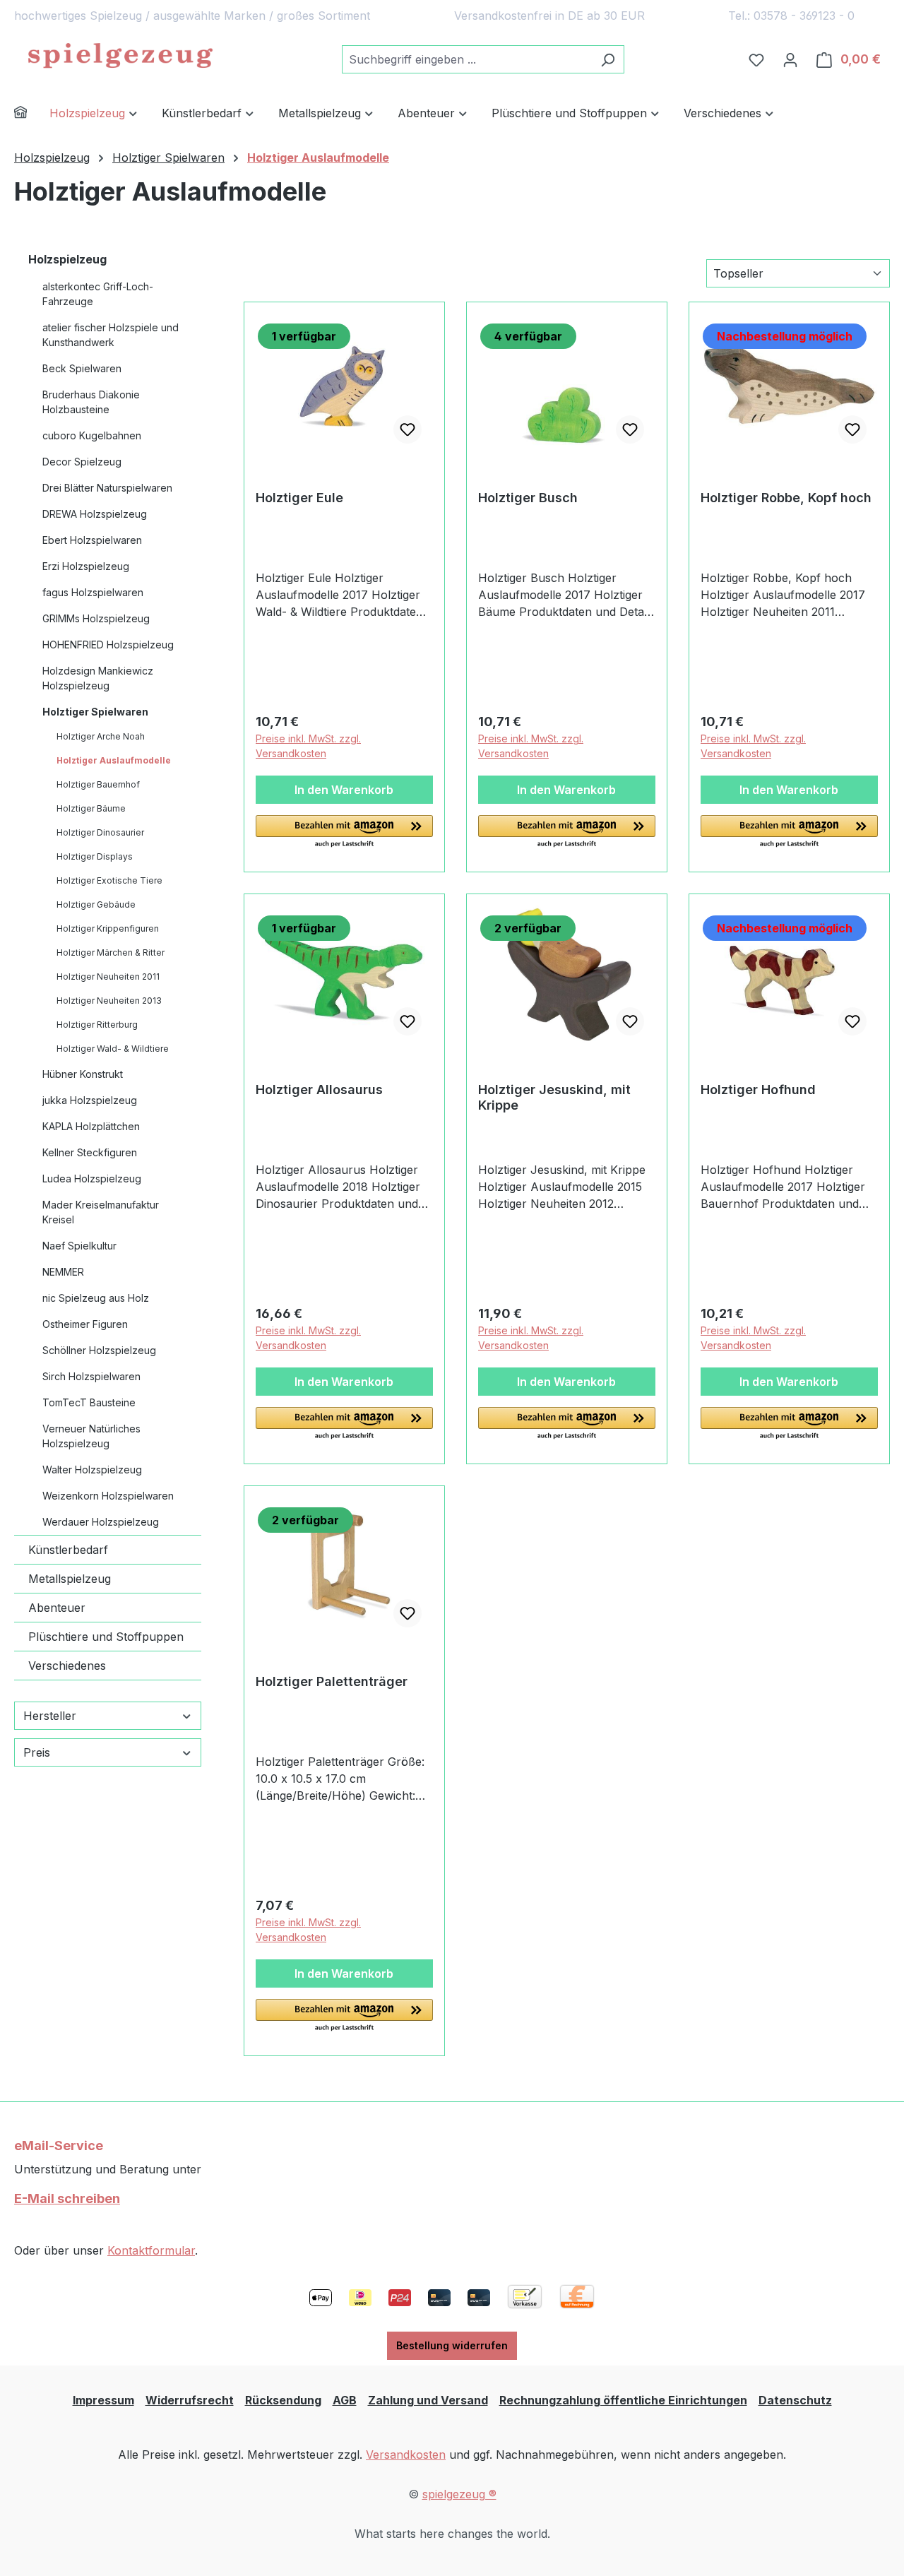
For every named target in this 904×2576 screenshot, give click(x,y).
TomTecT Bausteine (89, 1402)
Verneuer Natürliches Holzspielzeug (91, 1436)
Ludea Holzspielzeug (92, 1179)
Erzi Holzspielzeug (86, 566)
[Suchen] (608, 59)
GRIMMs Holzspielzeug (96, 618)
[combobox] (467, 59)
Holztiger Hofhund (758, 1090)
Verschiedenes (67, 1666)
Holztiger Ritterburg (97, 1025)
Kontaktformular (151, 2250)
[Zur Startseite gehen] (120, 57)
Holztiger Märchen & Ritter (111, 952)
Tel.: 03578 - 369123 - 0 (791, 16)
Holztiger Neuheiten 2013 (109, 1001)
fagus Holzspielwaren (93, 592)
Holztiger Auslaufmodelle (114, 760)
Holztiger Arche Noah (101, 736)
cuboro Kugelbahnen (92, 435)
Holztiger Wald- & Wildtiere (113, 1049)
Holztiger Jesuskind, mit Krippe (554, 1097)
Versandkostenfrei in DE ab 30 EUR (549, 16)
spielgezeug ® (459, 2494)
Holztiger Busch (528, 498)
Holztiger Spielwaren (95, 712)
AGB (345, 2400)
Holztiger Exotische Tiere (109, 880)
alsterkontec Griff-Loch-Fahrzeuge (98, 294)
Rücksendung (283, 2400)
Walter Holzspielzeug (92, 1470)
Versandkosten (406, 2455)
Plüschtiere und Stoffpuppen (106, 1637)
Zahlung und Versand (428, 2400)
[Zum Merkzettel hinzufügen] (408, 429)
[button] (344, 832)
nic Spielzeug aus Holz (96, 1298)
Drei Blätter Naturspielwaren (107, 488)
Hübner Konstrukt (83, 1074)
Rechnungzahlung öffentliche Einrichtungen (623, 2400)
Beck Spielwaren (82, 368)
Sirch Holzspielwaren (91, 1376)
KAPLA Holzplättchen (91, 1126)
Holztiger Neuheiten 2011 (108, 977)
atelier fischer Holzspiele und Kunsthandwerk (111, 335)
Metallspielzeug (70, 1579)
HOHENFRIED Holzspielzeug (108, 645)
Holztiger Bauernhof (98, 784)
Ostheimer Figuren (85, 1324)
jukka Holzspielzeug (90, 1100)
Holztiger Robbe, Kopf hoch (786, 498)
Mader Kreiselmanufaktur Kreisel (101, 1212)
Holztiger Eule (299, 498)
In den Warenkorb (344, 790)
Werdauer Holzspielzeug (101, 1522)
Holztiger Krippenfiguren (108, 928)
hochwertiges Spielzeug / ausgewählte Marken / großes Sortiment (192, 16)
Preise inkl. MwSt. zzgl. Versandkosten (308, 746)
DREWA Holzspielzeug (95, 514)
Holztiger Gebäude (96, 904)
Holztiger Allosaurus (319, 1090)
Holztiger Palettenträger (332, 1681)
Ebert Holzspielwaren (92, 540)
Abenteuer (57, 1608)
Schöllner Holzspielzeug (99, 1350)
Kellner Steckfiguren (90, 1152)
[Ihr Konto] (790, 59)
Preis (37, 1752)
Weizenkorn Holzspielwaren (108, 1496)
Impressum (103, 2400)
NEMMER (63, 1272)
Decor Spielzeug (82, 462)
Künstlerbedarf (68, 1550)
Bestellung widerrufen (452, 2345)
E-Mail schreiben (67, 2198)
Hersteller (50, 1716)
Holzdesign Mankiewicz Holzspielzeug (98, 678)
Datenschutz (795, 2400)
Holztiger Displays (95, 856)
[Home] (32, 114)
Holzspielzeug (67, 259)
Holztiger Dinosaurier (100, 832)
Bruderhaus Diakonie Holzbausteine (91, 402)
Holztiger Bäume (91, 808)
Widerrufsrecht (190, 2400)
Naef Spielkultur (79, 1246)
